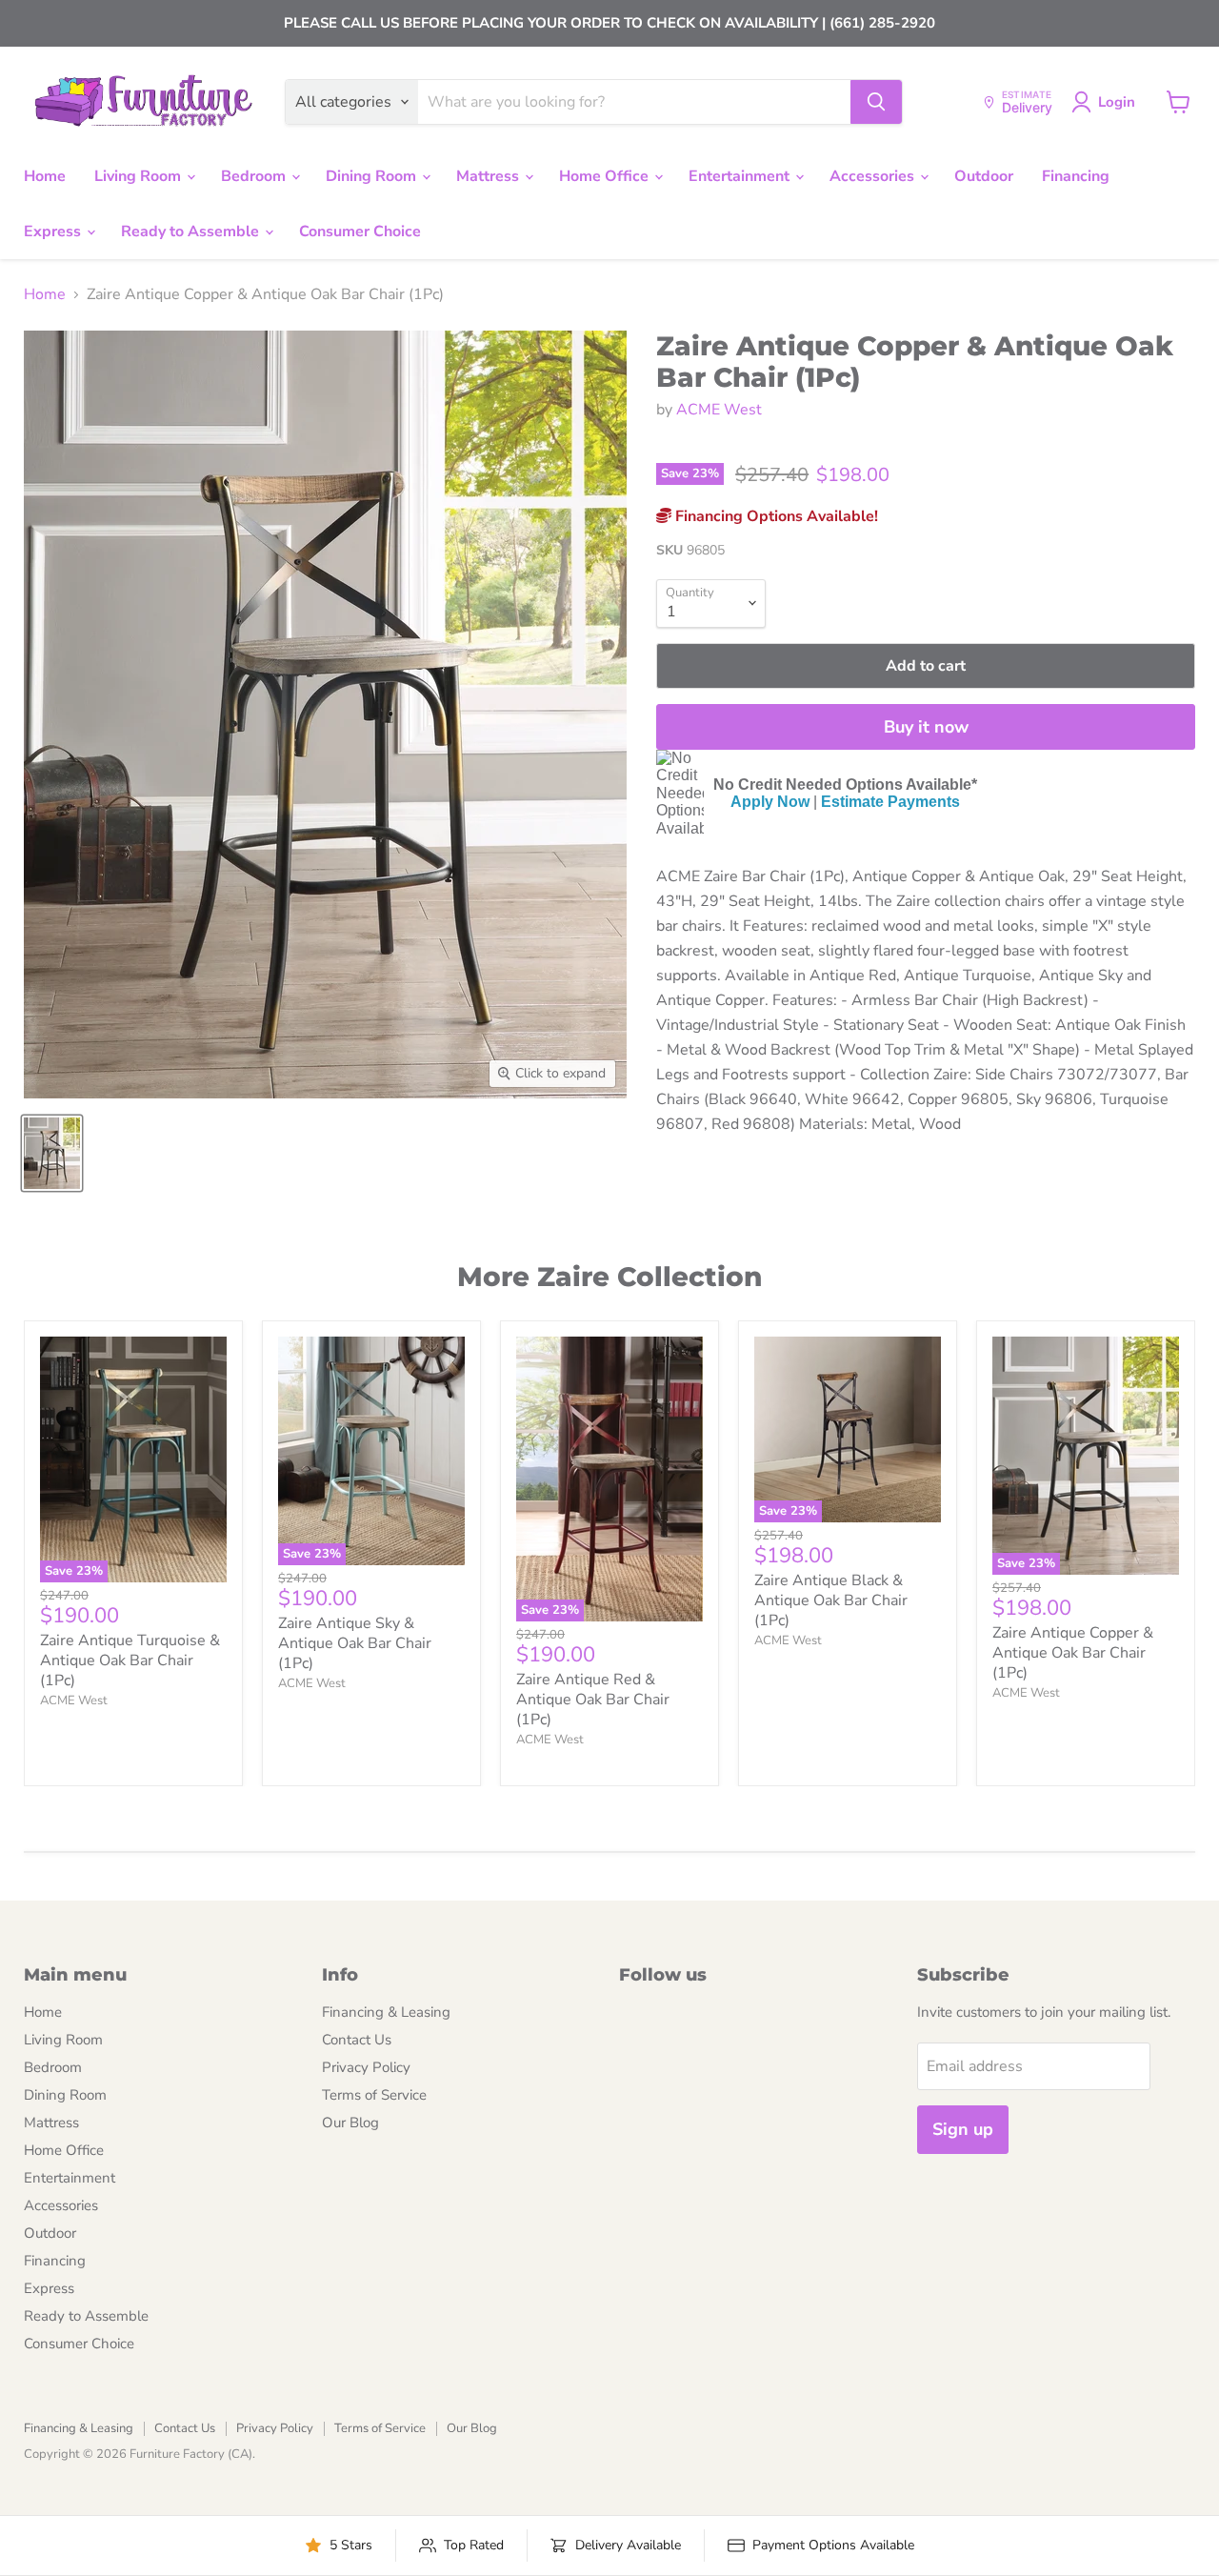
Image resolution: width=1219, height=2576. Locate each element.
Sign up (963, 2129)
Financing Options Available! (775, 516)
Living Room (140, 176)
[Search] (876, 102)
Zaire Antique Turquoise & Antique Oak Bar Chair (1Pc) (130, 1660)
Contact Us (357, 2040)
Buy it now (926, 727)
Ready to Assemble (192, 231)
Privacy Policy (366, 2067)
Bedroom (255, 176)
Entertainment (741, 176)
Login (1117, 102)
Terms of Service (374, 2095)
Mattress (490, 176)
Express (54, 231)
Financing (1076, 176)
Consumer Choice (360, 231)
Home (45, 176)
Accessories (874, 176)
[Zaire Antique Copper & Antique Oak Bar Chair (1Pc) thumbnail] (52, 1153)
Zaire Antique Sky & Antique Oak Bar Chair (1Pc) (355, 1643)
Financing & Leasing (386, 2012)
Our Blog (350, 2123)
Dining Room (373, 176)
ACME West (719, 410)
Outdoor (984, 176)
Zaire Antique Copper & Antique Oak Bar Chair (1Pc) (1073, 1653)
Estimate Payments (890, 802)
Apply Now (770, 802)
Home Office (606, 176)
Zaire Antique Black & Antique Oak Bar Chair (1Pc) (831, 1600)
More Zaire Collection (609, 1277)
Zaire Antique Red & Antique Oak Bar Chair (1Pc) (593, 1700)
